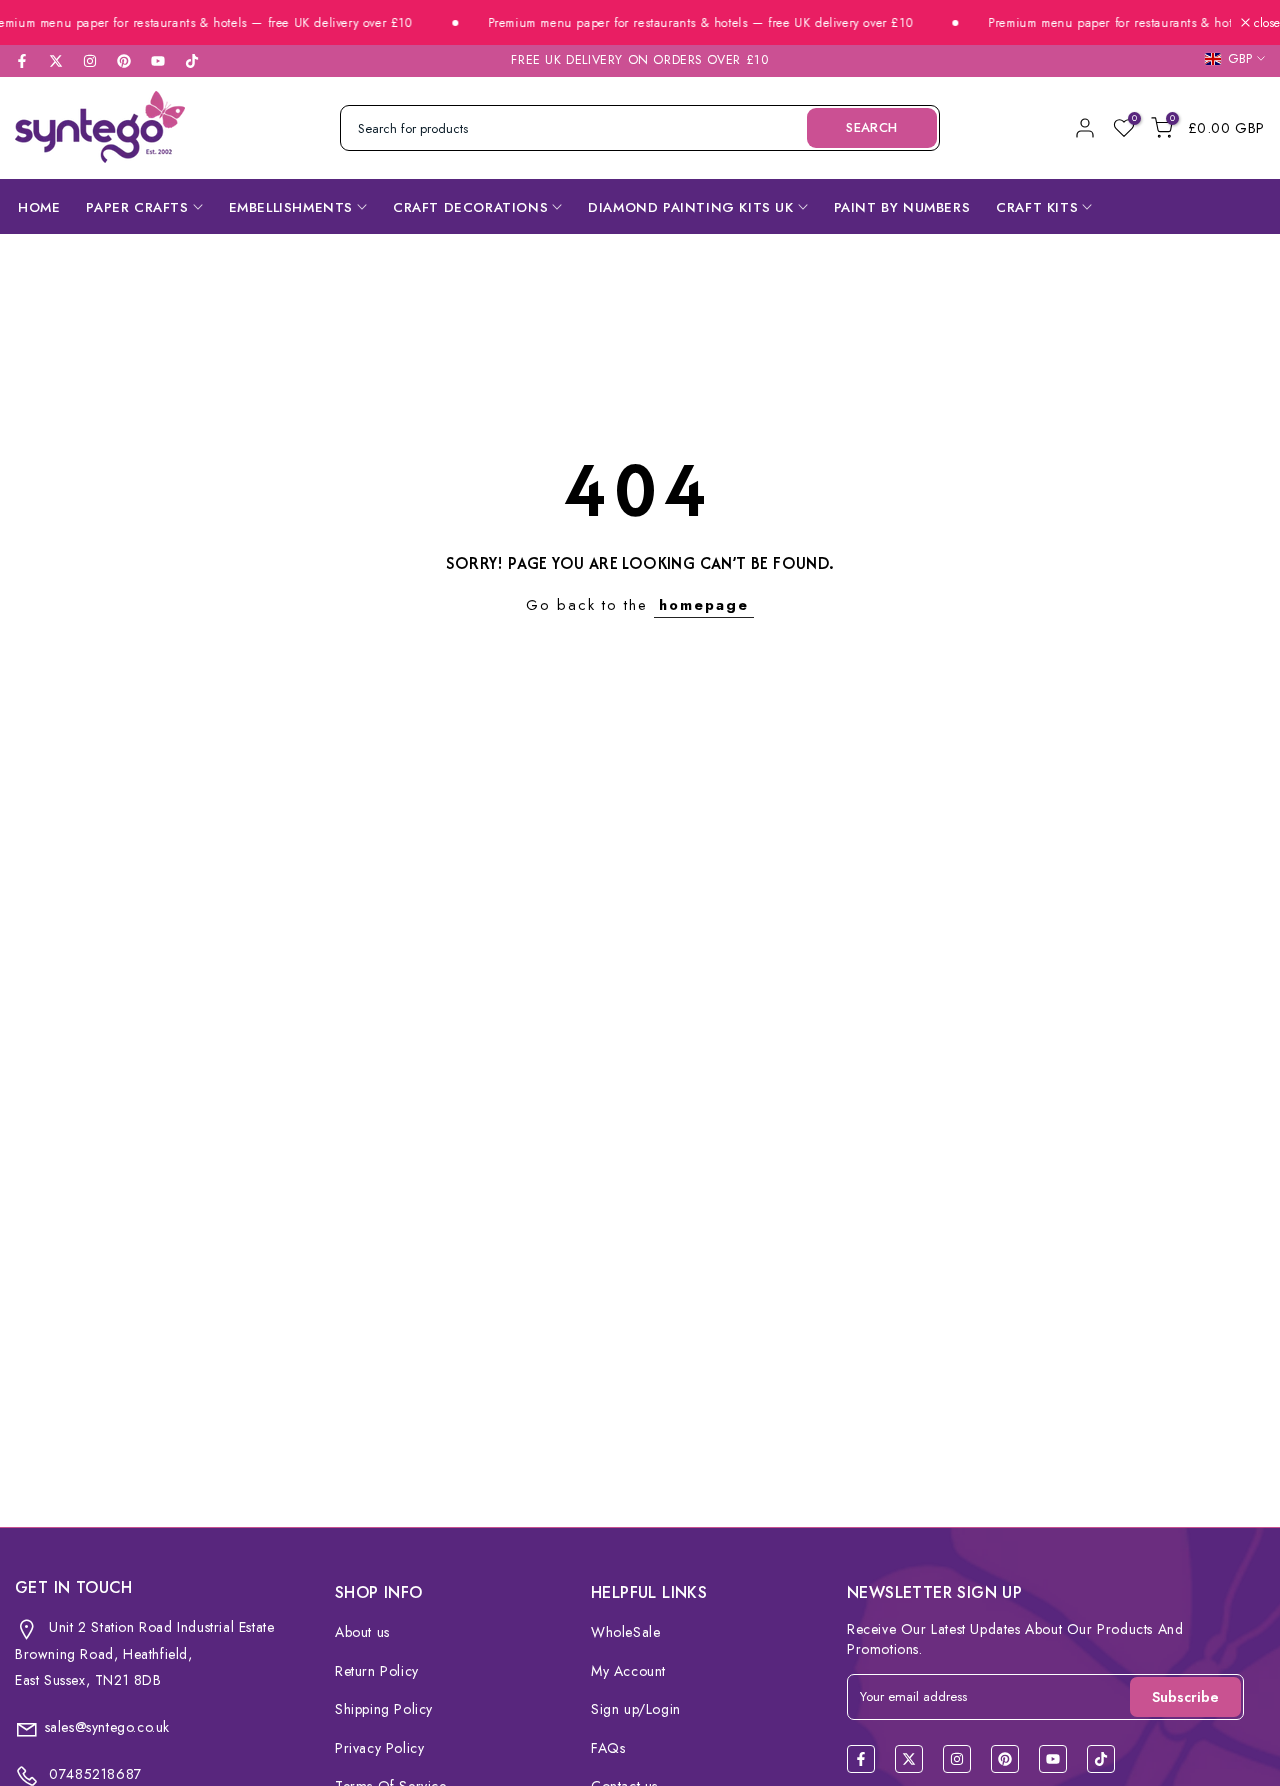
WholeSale (625, 1632)
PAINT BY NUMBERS (902, 207)
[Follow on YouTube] (158, 61)
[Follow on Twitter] (56, 61)
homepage (704, 604)
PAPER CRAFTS (137, 207)
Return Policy (377, 1671)
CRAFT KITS (1037, 207)
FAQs (608, 1748)
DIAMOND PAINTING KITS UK (690, 207)
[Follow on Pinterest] (124, 61)
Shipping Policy (384, 1709)
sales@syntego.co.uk (107, 1727)
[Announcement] (673, 23)
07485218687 (93, 1774)
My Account (628, 1671)
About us (362, 1632)
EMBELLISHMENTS (291, 207)
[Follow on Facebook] (22, 61)
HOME (39, 207)
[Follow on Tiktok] (192, 61)
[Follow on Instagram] (90, 61)
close (1265, 23)
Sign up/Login (636, 1709)
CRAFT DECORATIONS (470, 207)
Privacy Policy (379, 1748)
